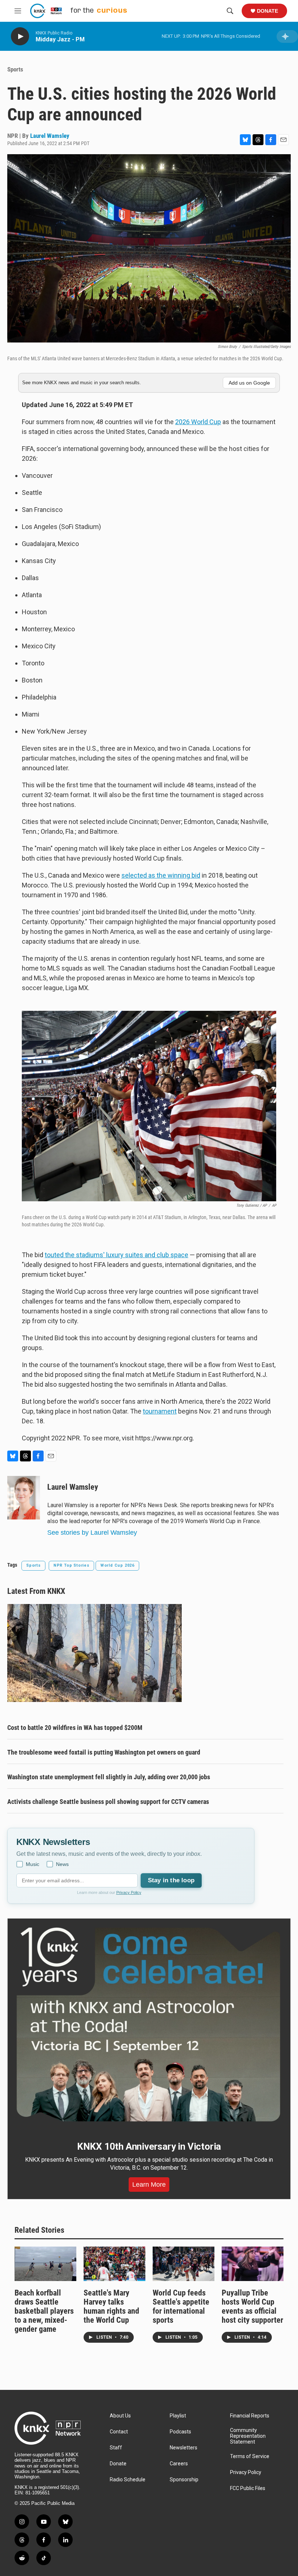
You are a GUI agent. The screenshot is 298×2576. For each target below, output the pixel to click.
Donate (267, 11)
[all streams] (287, 36)
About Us (120, 2416)
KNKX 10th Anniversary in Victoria (149, 2146)
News (62, 1864)
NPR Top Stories (71, 1565)
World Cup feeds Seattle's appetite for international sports (181, 2306)
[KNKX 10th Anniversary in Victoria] (149, 2025)
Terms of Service (250, 2456)
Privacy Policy (129, 1892)
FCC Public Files (248, 2488)
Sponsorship (184, 2480)
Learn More (149, 2185)
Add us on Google (249, 383)
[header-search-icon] (230, 11)
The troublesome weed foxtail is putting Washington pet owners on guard (104, 1752)
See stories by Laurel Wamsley (92, 1533)
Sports (15, 69)
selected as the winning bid (161, 875)
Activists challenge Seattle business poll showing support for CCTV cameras (108, 1802)
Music (33, 1864)
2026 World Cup (198, 422)
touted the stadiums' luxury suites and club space (116, 1255)
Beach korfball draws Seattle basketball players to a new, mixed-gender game (44, 2311)
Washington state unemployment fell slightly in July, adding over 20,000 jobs (109, 1777)
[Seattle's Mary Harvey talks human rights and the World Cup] (114, 2264)
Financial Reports (250, 2416)
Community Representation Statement (248, 2436)
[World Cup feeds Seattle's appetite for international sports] (184, 2264)
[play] (20, 36)
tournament (160, 1411)
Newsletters (184, 2448)
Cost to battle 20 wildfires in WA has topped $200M (75, 1728)
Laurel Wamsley (50, 136)
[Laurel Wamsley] (24, 1498)
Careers (179, 2464)
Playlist (178, 2416)
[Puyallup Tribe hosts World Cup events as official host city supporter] (253, 2264)
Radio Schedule (128, 2480)
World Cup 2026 (117, 1565)
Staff (116, 2448)
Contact (119, 2432)
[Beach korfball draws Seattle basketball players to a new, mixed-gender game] (45, 2264)
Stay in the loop (171, 1880)
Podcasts (180, 2432)
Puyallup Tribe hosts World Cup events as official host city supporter (252, 2306)
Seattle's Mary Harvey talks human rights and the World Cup (111, 2306)
